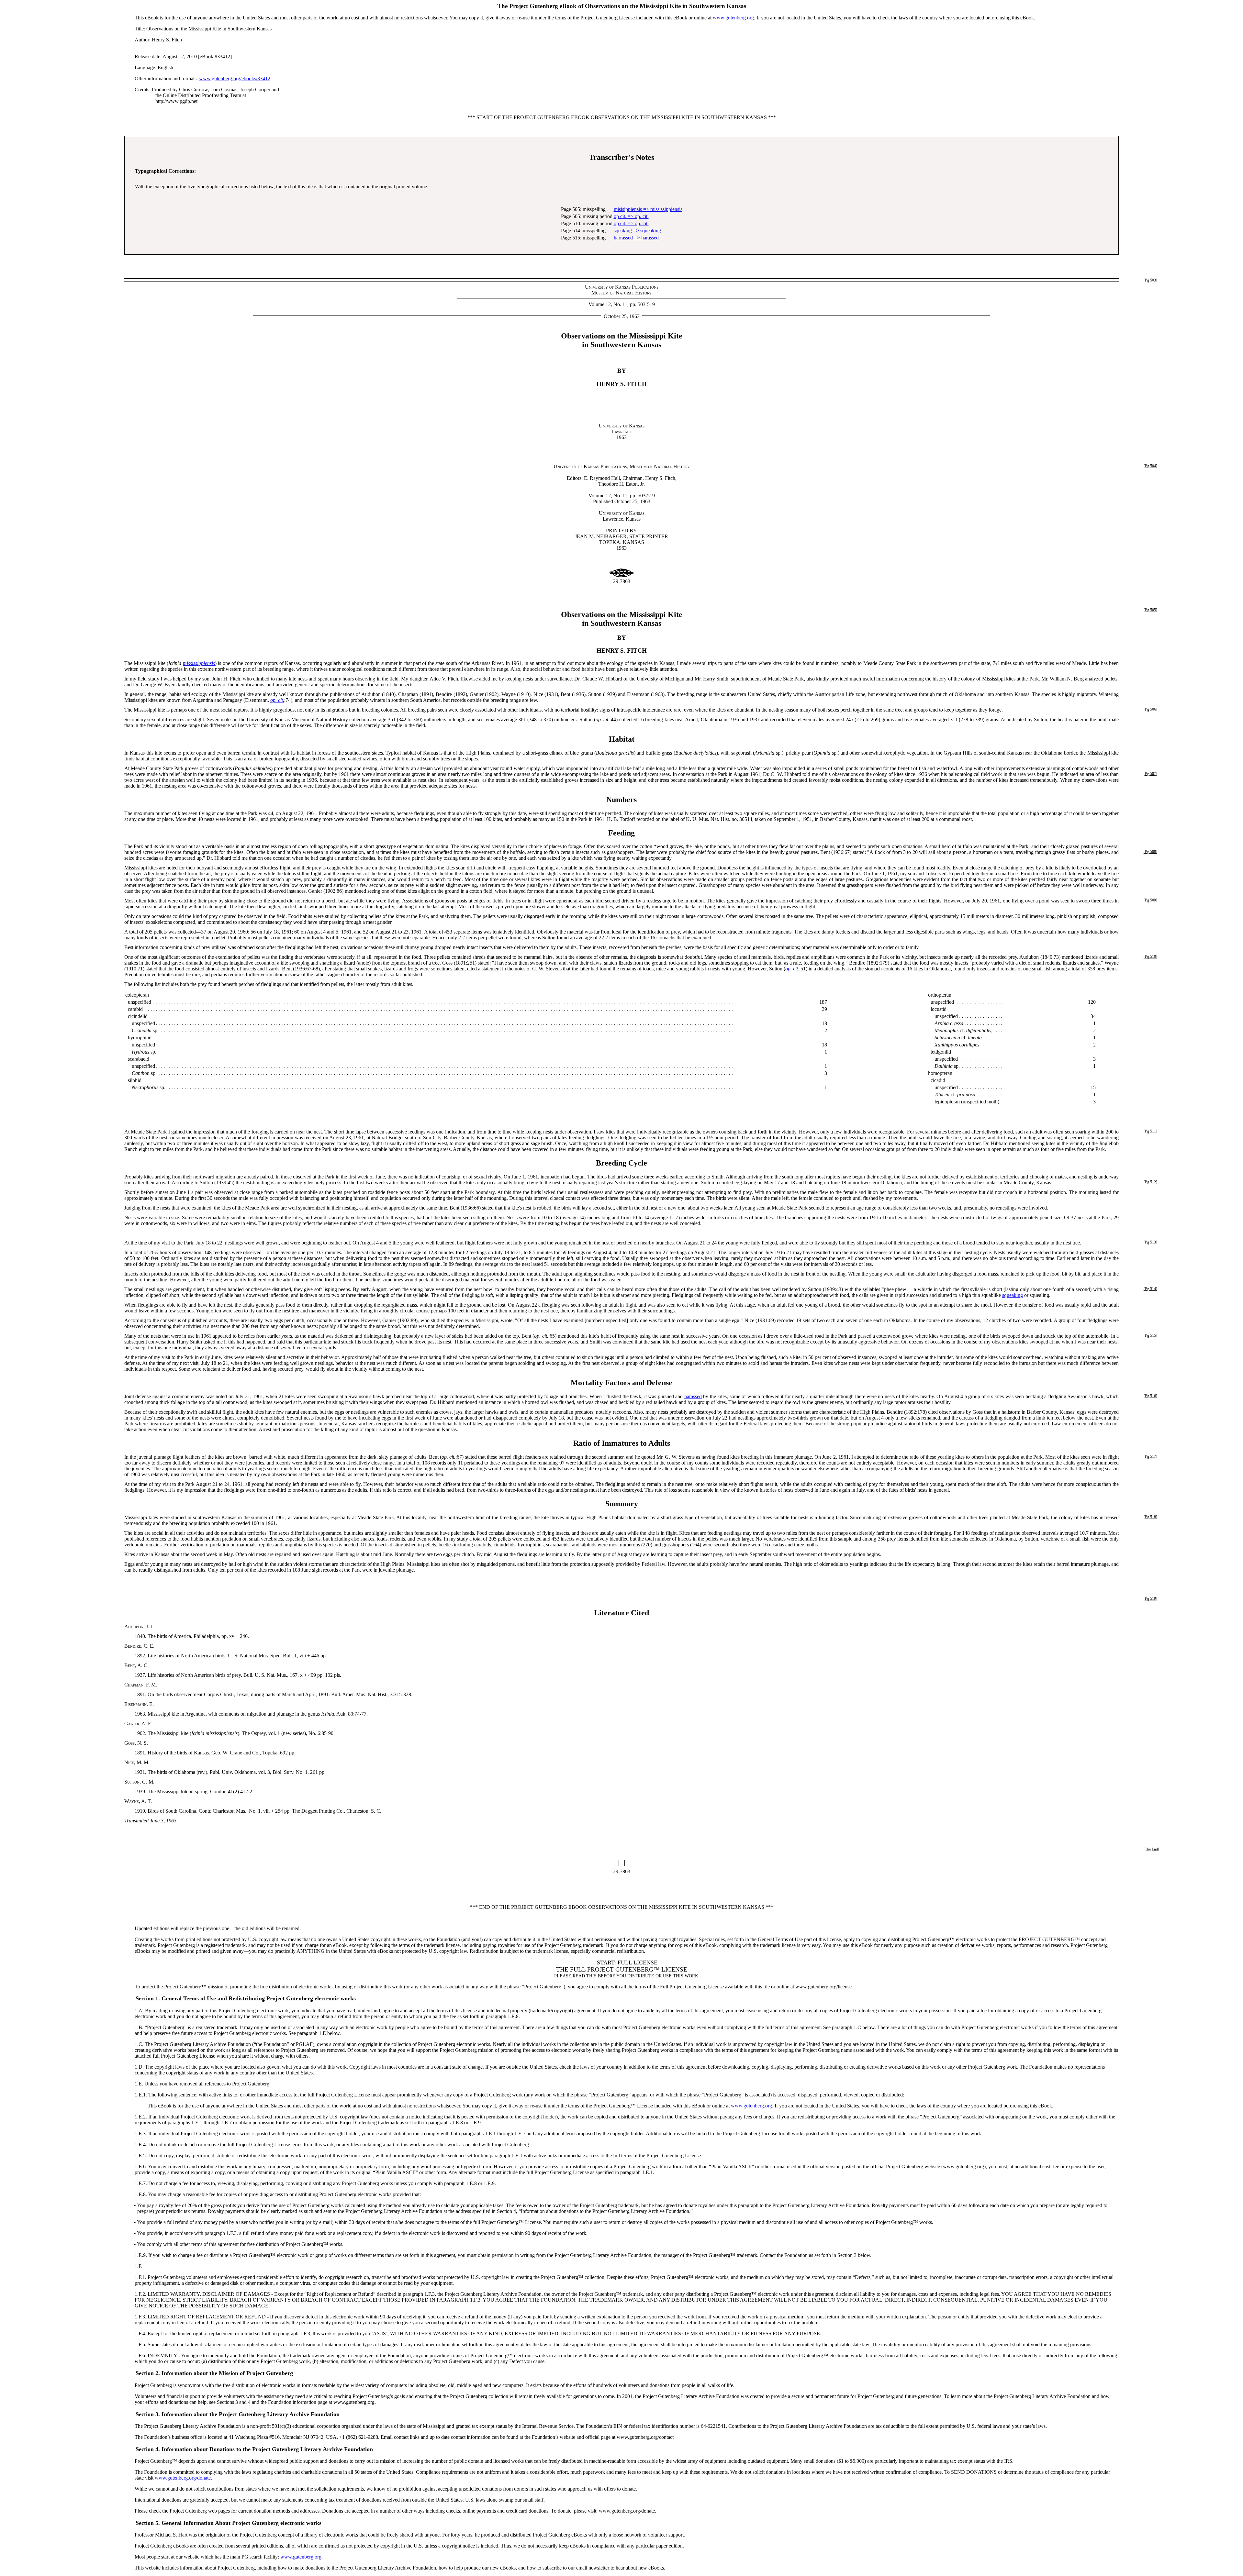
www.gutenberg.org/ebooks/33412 (235, 78)
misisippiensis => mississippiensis (648, 209)
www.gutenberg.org (733, 18)
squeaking (1013, 1295)
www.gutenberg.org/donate (183, 2478)
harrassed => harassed (636, 238)
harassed (693, 1396)
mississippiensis (199, 663)
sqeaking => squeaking (637, 231)
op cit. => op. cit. (631, 216)
